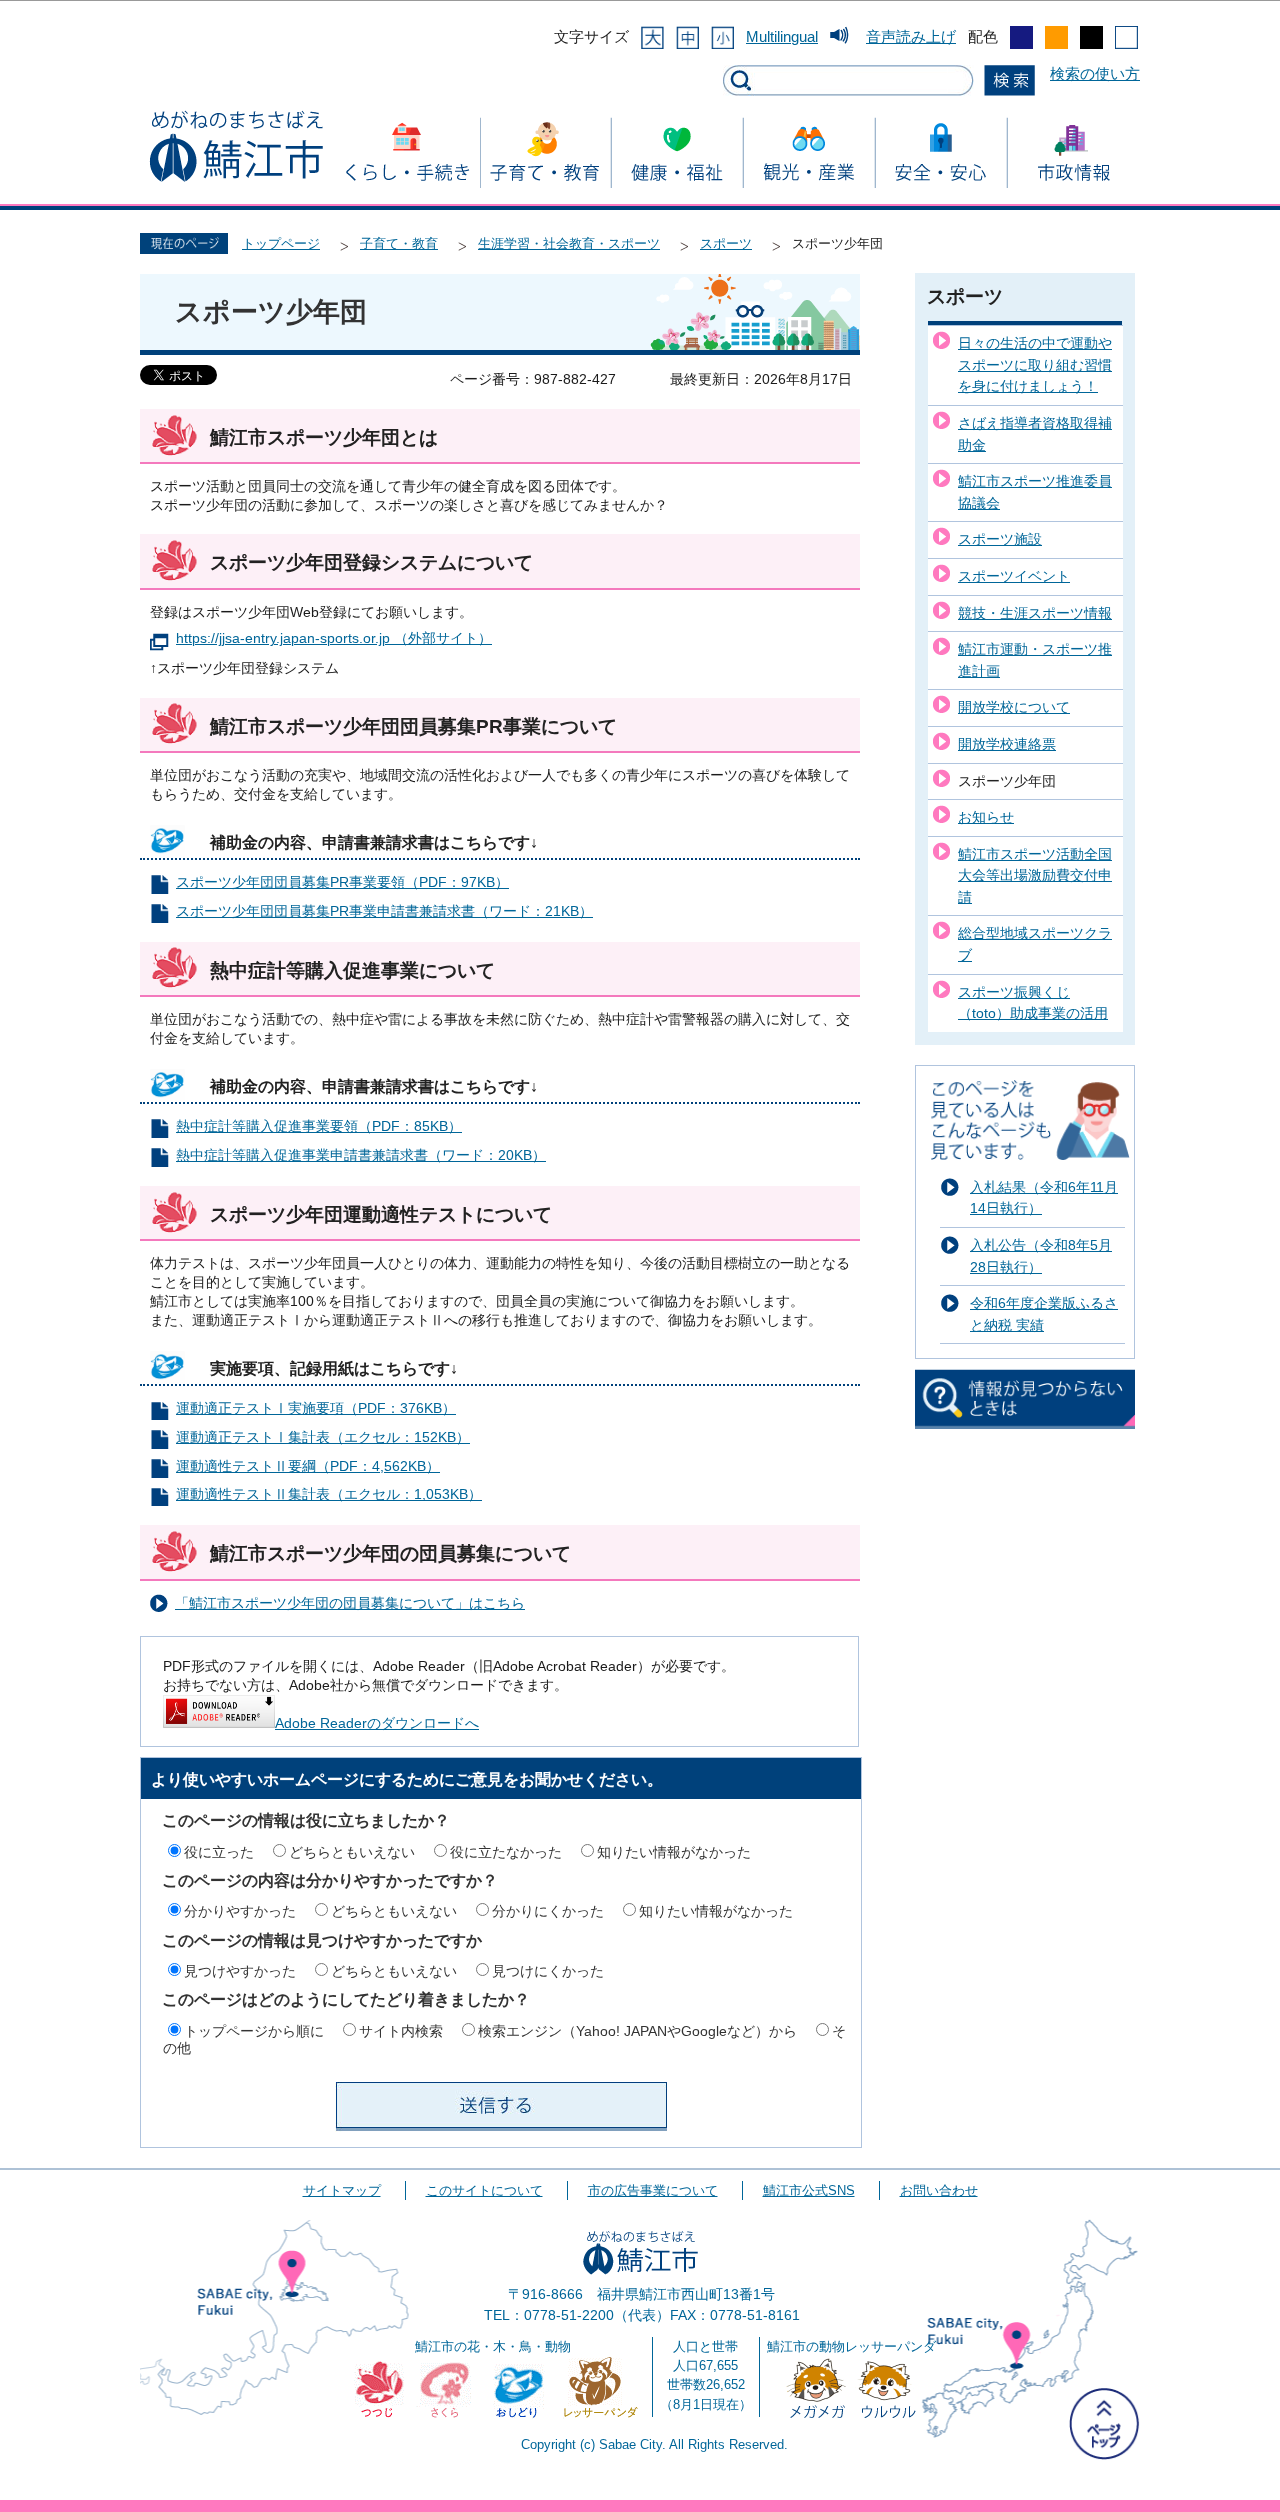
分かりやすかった (240, 1911)
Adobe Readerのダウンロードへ (377, 1723)
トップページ (281, 243)
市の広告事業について (653, 2190)
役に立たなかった (506, 1852)
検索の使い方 (1095, 73)
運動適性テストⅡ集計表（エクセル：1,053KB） (329, 1494)
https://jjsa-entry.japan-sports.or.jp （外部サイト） (334, 638)
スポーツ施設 (1000, 539)
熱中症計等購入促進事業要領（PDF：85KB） (319, 1126)
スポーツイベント (1014, 576)
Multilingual (782, 36)
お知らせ (986, 817)
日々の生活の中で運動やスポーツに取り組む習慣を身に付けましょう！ (1035, 364)
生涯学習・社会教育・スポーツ (569, 243)
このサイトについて (484, 2190)
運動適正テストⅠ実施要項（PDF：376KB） (316, 1408)
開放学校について (1014, 707)
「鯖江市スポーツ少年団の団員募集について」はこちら (350, 1603)
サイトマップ (342, 2190)
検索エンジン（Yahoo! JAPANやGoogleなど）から (637, 2031)
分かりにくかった (548, 1911)
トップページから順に (254, 2031)
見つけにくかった (548, 1971)
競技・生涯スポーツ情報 (1035, 613)
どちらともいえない (352, 1852)
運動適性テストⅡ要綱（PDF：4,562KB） (308, 1466)
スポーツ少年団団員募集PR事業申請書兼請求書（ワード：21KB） (384, 911)
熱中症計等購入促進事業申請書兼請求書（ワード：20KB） (361, 1155)
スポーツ (726, 243)
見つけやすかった (240, 1971)
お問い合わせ (939, 2190)
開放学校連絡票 (1007, 744)
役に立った (219, 1852)
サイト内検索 (401, 2031)
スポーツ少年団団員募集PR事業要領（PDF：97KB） (342, 882)
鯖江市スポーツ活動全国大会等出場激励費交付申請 (1035, 875)
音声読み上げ (911, 36)
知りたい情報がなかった (674, 1852)
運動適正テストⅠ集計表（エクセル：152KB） (323, 1437)
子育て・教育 (399, 243)
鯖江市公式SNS (809, 2190)
